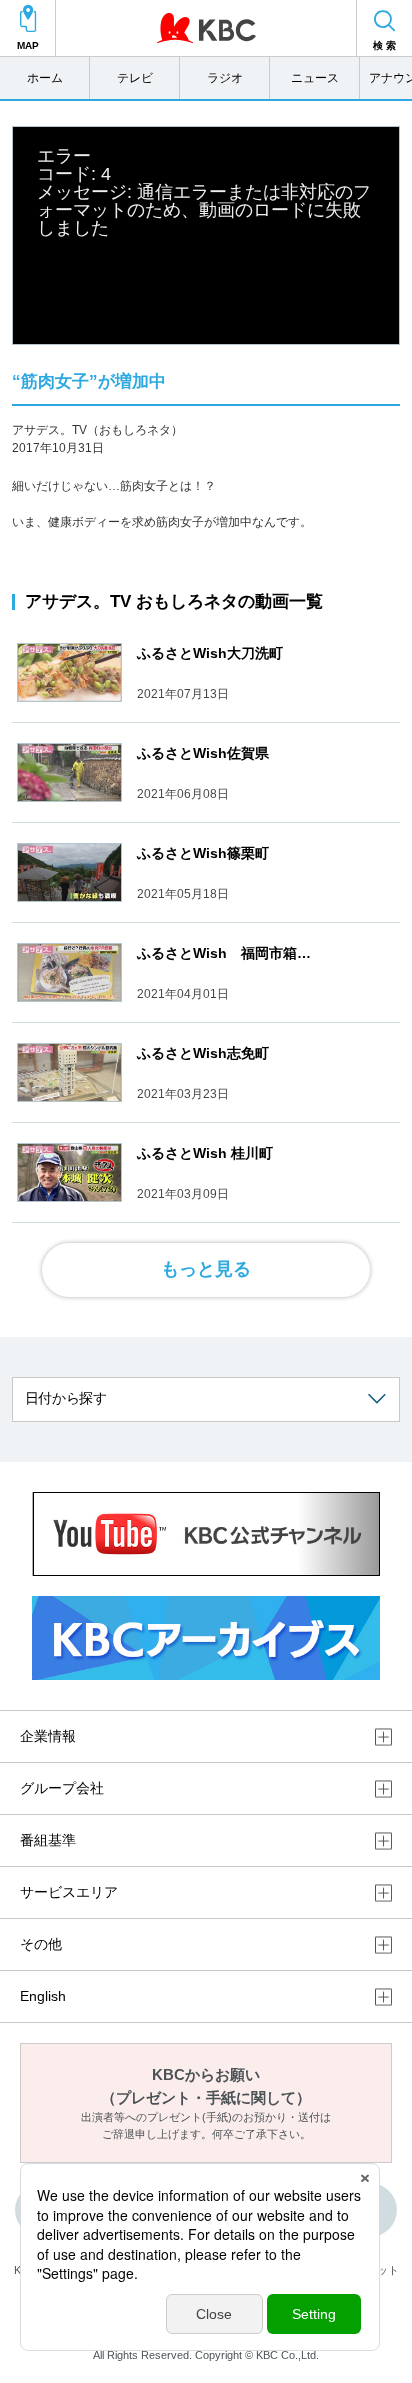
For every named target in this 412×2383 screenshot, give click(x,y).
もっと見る (206, 1269)
